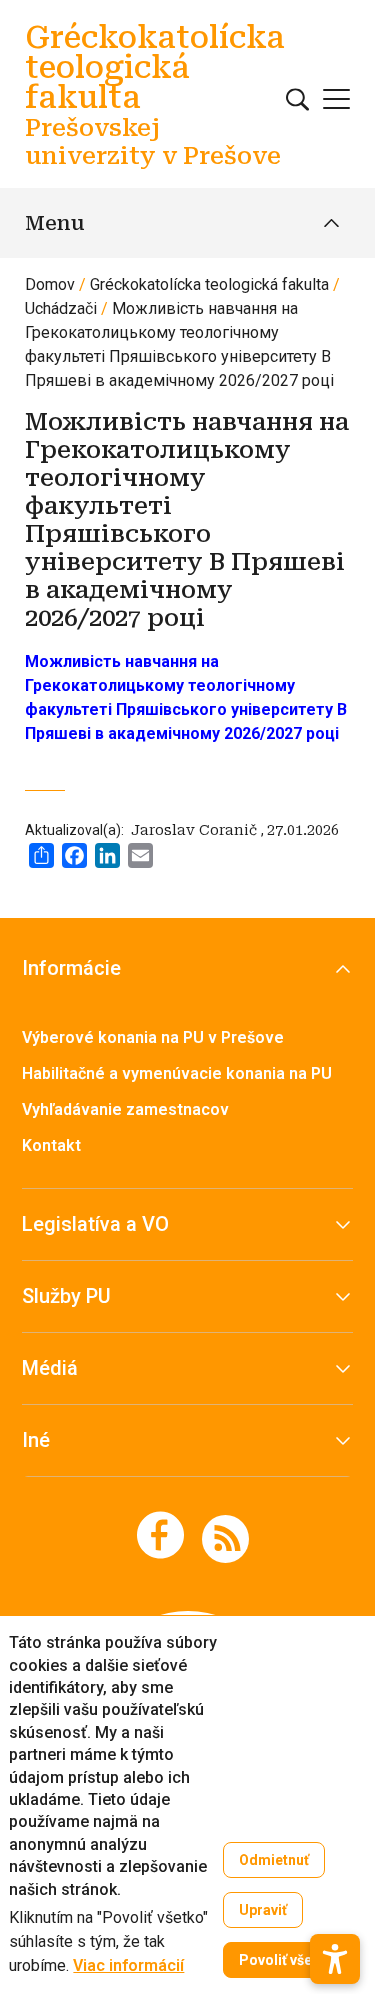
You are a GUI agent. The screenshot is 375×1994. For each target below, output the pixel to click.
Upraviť (263, 1910)
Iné (36, 1440)
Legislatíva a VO (95, 1224)
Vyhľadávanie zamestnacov (125, 1109)
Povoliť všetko (286, 1960)
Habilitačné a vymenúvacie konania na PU (177, 1073)
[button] (335, 1959)
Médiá (50, 1368)
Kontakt (51, 1145)
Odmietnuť (274, 1860)
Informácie (71, 968)
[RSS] (225, 1537)
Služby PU (66, 1296)
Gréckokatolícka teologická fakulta (209, 284)
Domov (50, 284)
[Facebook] (160, 1535)
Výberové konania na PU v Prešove (153, 1037)
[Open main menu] (336, 99)
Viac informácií (128, 1966)
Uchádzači (61, 308)
